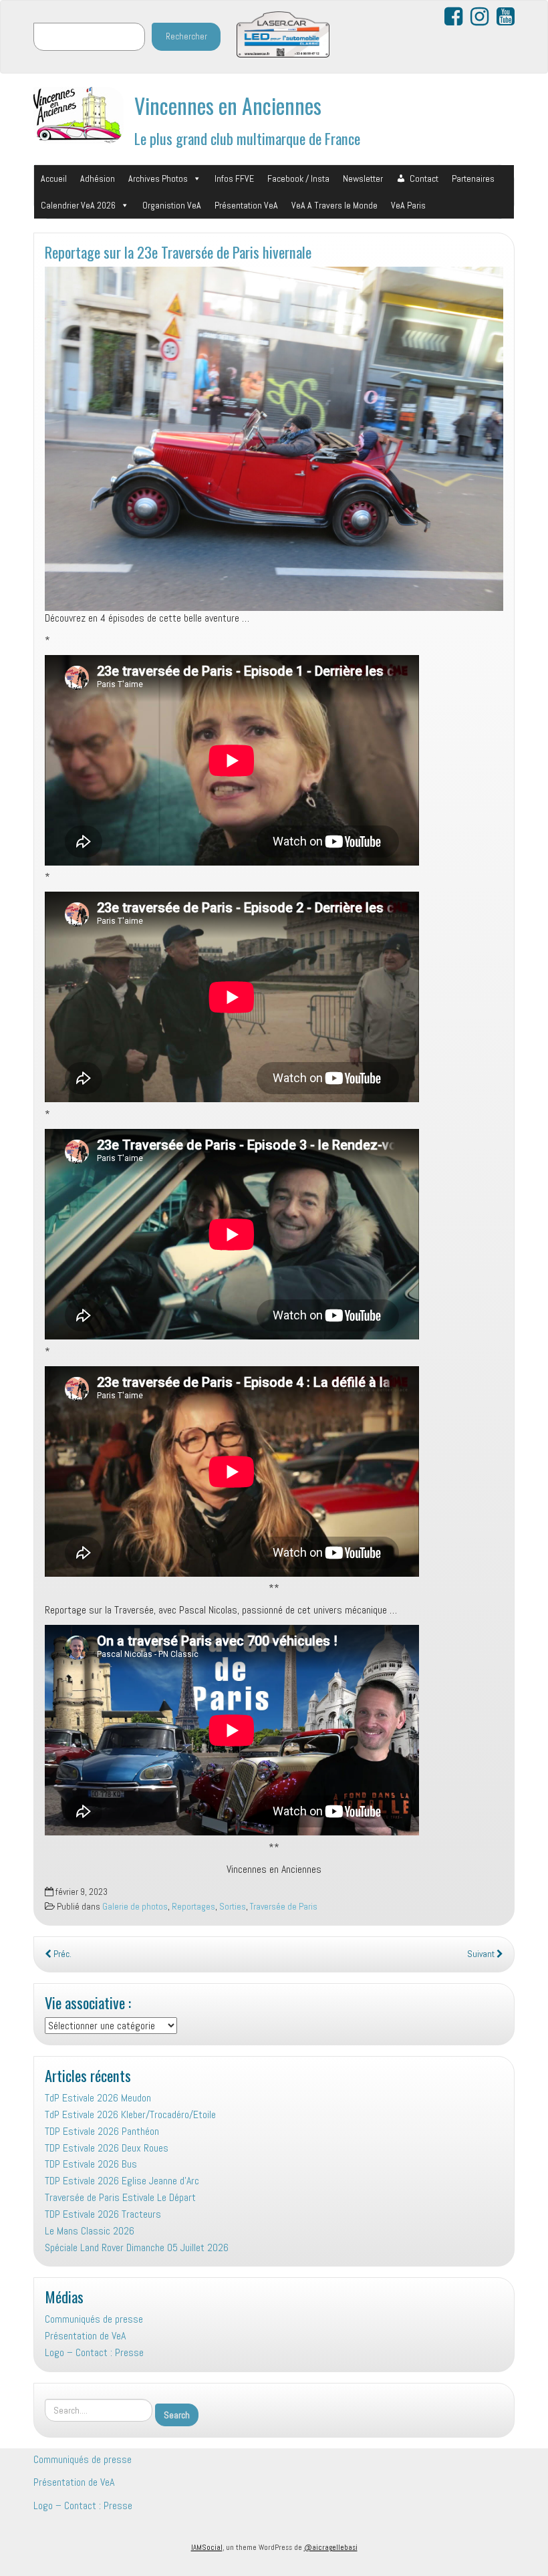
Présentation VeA (246, 205)
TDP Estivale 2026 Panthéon (102, 2131)
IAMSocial (207, 2547)
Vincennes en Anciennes (228, 105)
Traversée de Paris (284, 1907)
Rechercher (186, 36)
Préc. (61, 1954)
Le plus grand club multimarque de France (247, 138)
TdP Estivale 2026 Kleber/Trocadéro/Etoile (130, 2114)
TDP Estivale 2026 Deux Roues (107, 2148)
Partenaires (473, 178)
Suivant (482, 1954)
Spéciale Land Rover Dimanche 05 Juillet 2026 (137, 2247)
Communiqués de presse (94, 2319)
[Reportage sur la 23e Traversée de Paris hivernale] (274, 439)
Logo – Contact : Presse (94, 2352)
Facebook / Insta (298, 178)
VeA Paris (408, 205)
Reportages (193, 1907)
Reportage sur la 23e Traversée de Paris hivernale (178, 252)
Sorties (233, 1907)
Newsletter (363, 178)
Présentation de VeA (85, 2336)
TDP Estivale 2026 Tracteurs (103, 2214)
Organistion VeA (172, 205)
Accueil (54, 178)
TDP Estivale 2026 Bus (91, 2164)
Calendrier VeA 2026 (78, 205)
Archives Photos (158, 178)
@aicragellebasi (331, 2547)
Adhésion (98, 178)
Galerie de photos (135, 1907)
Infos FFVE (234, 178)
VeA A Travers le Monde (334, 205)
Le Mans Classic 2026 (90, 2231)
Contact (424, 178)
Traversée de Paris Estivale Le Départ (120, 2197)
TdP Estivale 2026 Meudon (98, 2098)
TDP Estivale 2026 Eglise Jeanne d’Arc (122, 2181)
